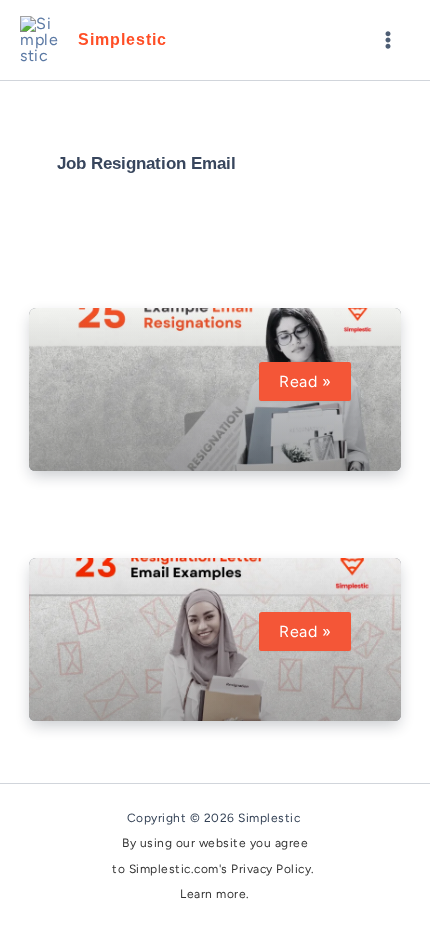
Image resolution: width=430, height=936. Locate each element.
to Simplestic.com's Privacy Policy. (215, 869)
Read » (314, 381)
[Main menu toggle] (388, 40)
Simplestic (122, 39)
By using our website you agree (215, 843)
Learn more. (215, 894)
